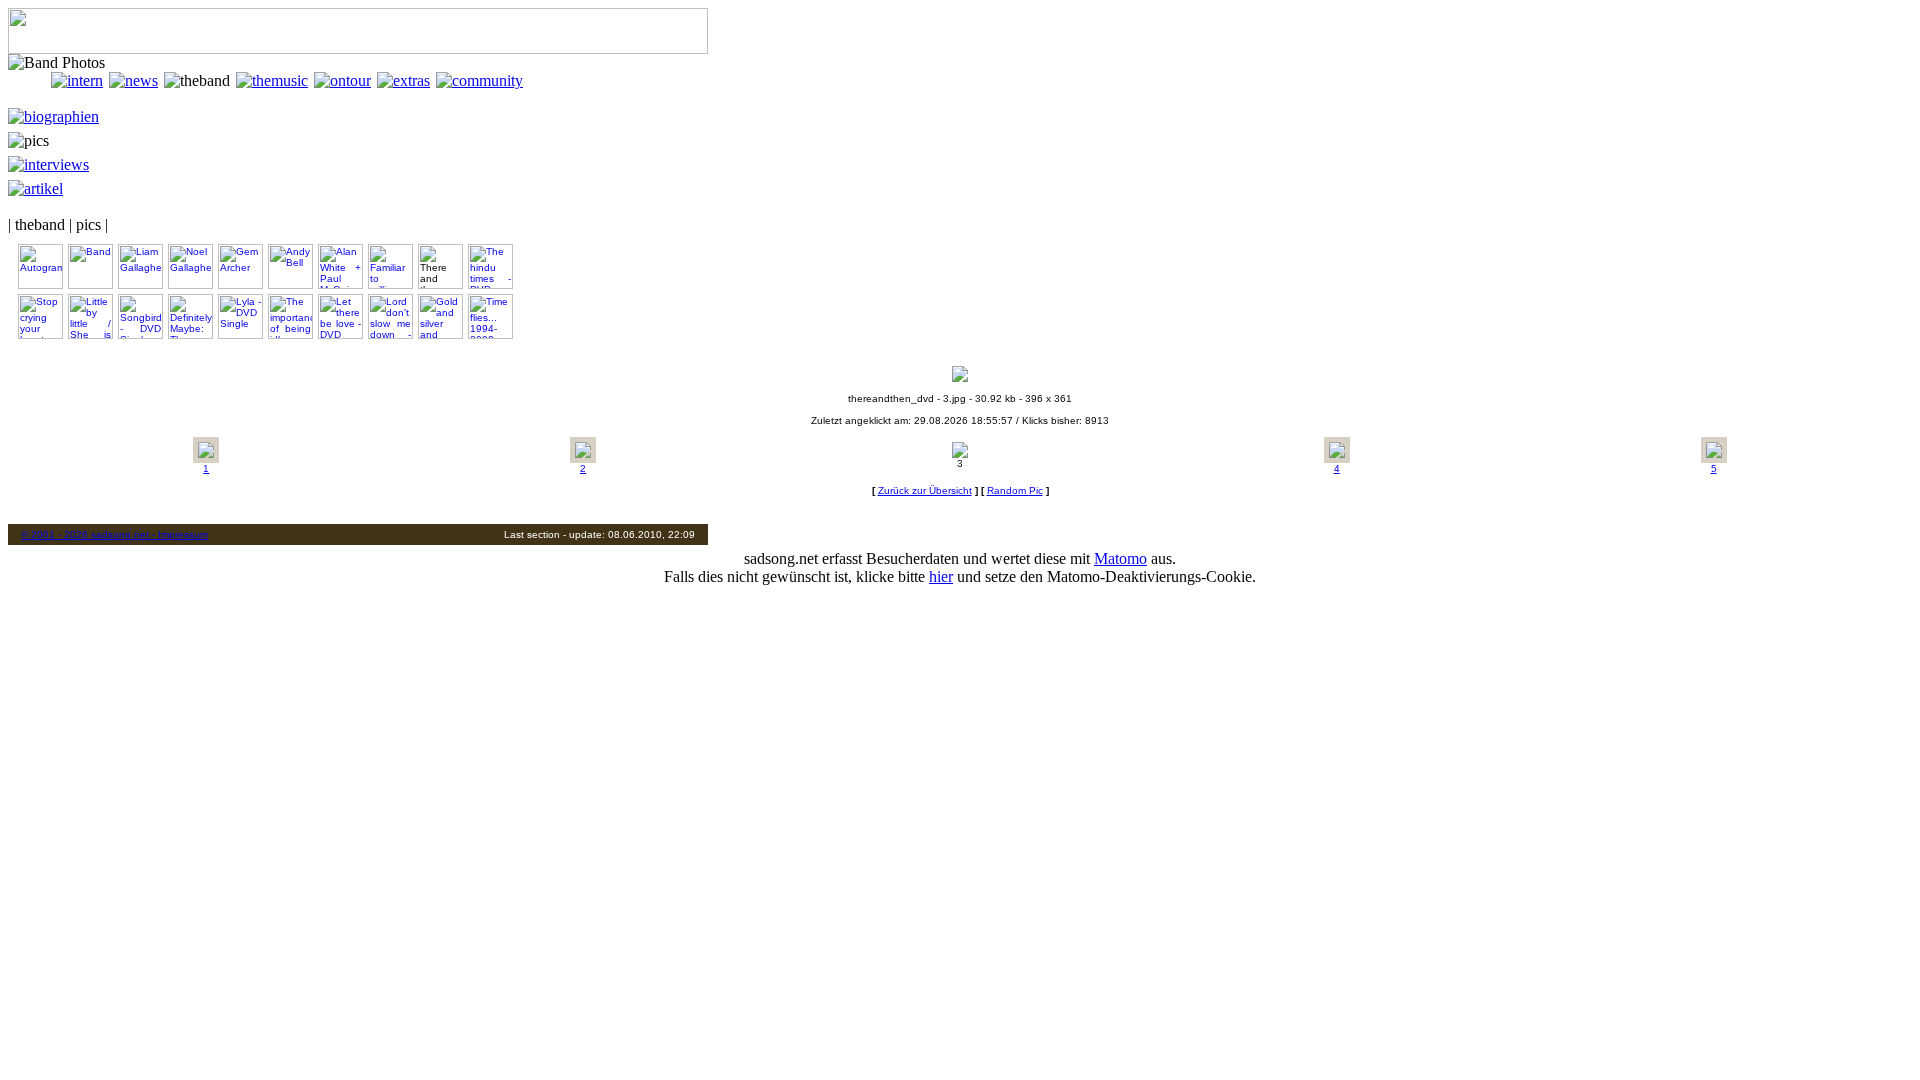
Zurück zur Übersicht (925, 490)
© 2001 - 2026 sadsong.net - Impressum (114, 534)
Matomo (1120, 558)
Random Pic (1015, 490)
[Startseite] (29, 80)
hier (941, 576)
